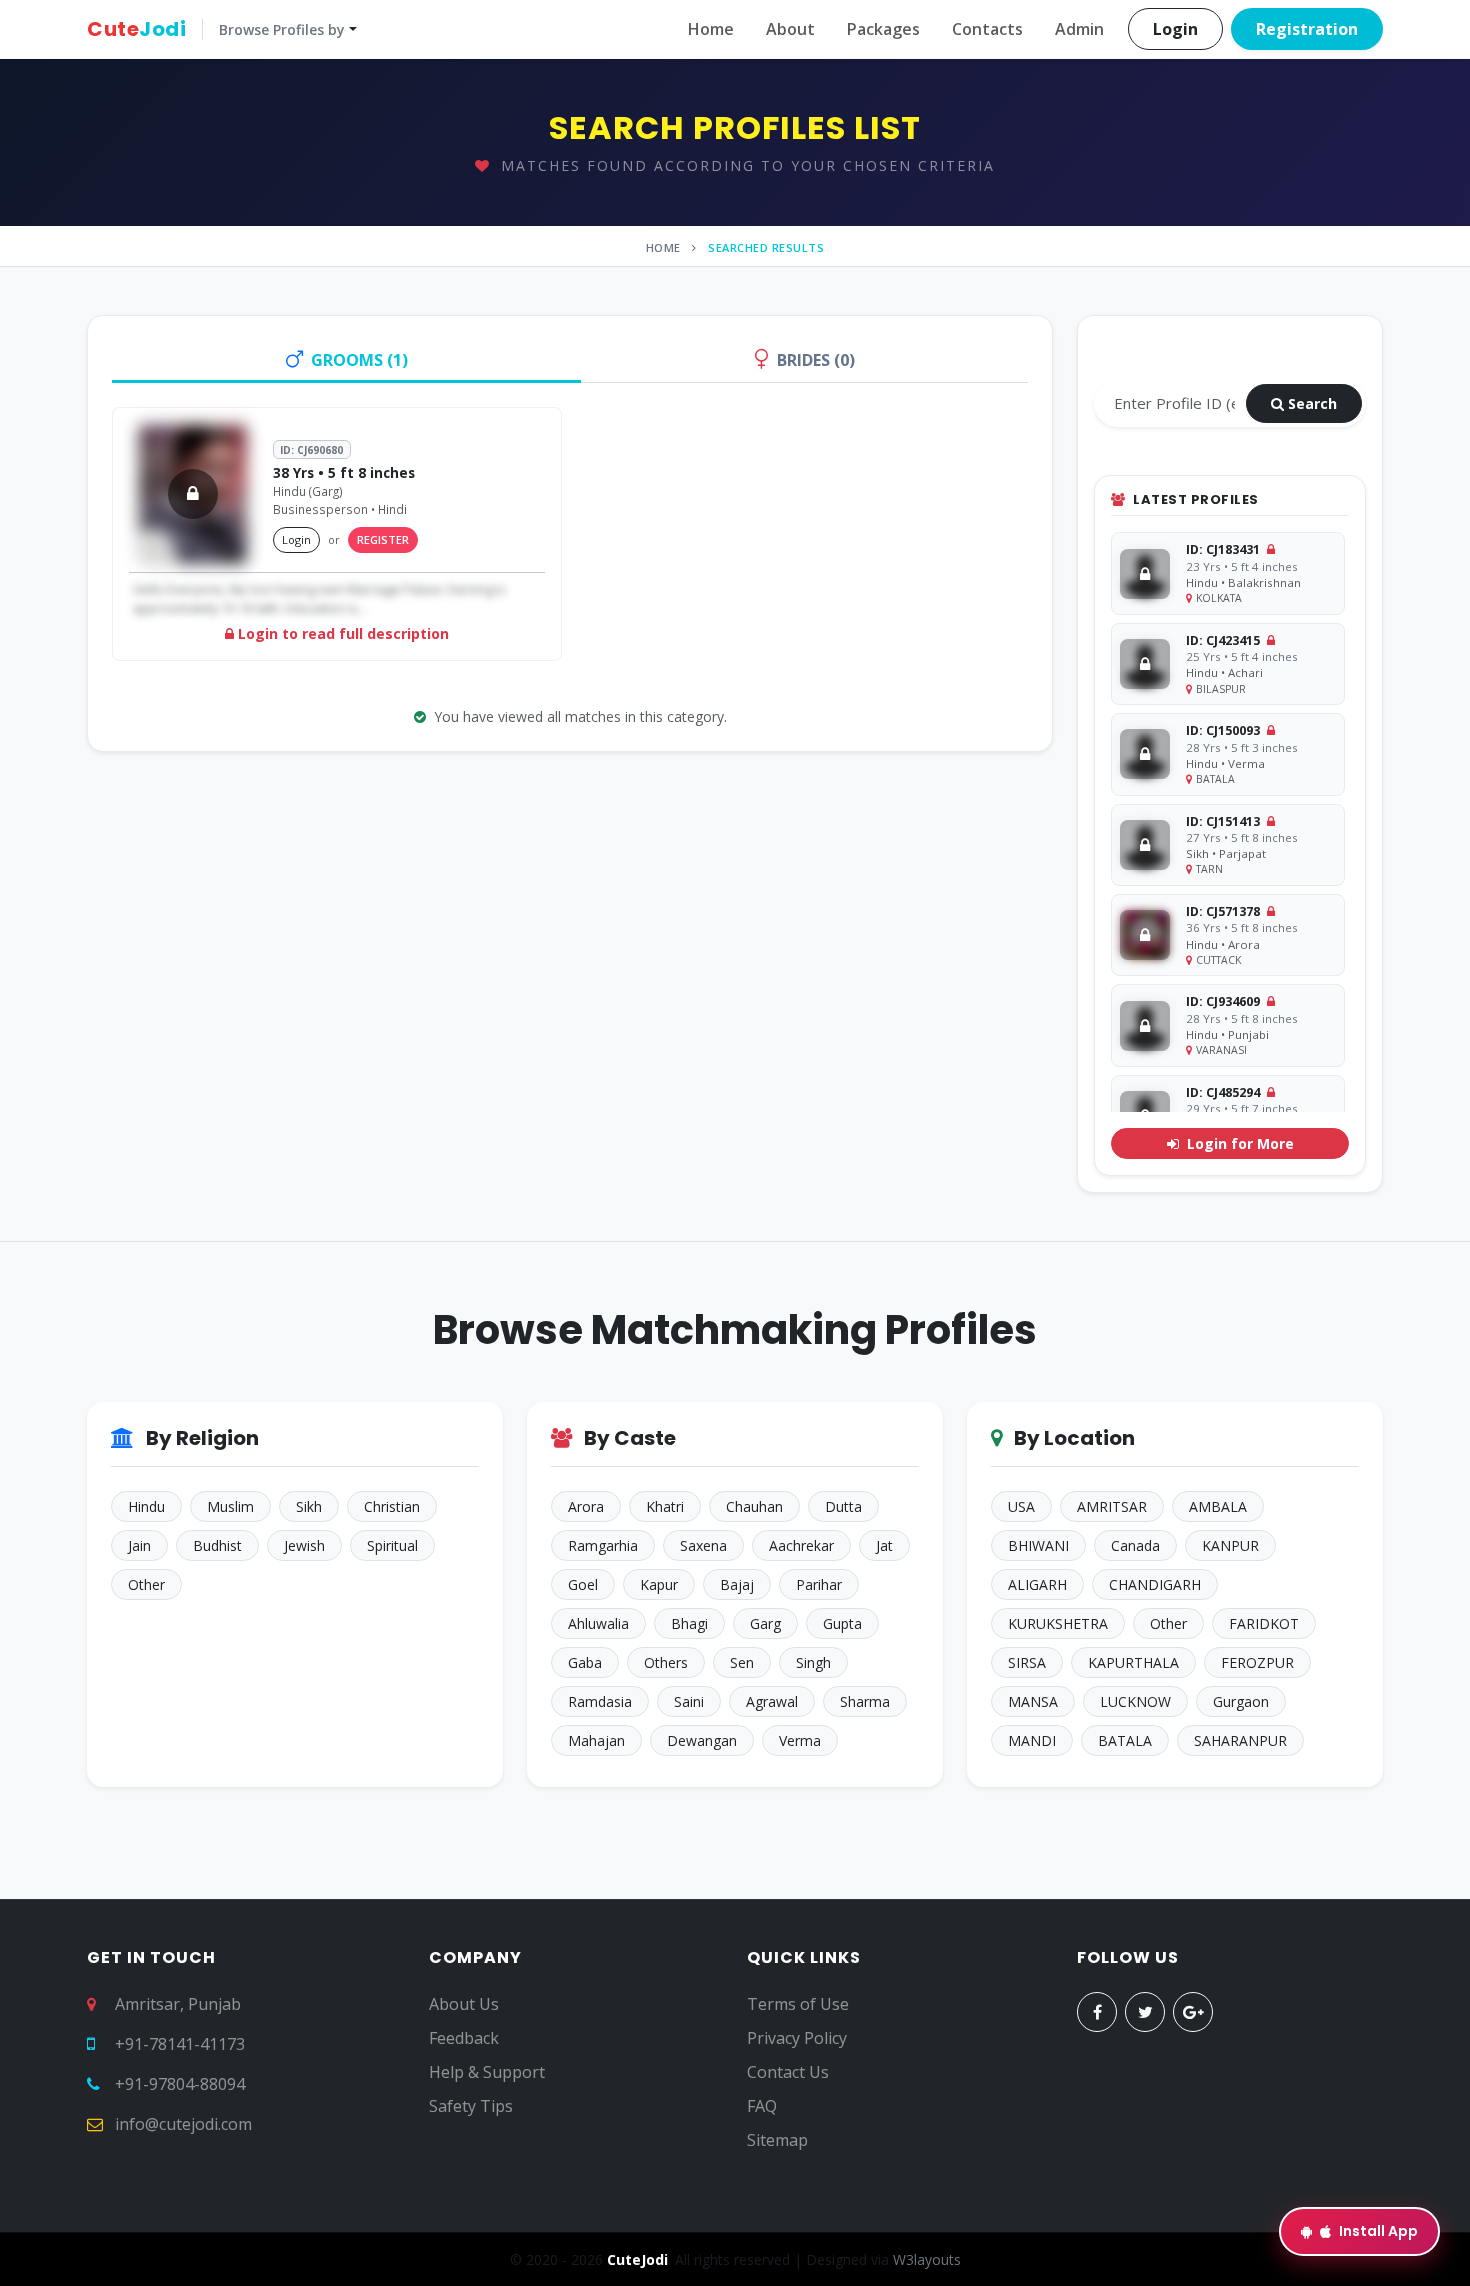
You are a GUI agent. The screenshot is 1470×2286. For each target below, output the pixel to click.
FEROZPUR (1257, 1662)
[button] (222, 29)
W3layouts (927, 2259)
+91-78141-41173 (180, 2044)
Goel (583, 1584)
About (790, 29)
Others (666, 1662)
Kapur (659, 1584)
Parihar (819, 1584)
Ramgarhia (603, 1545)
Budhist (217, 1545)
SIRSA (1027, 1662)
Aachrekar (801, 1545)
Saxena (703, 1545)
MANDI (1032, 1740)
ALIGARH (1037, 1584)
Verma (800, 1740)
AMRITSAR (1112, 1506)
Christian (392, 1506)
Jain (139, 1545)
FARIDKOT (1264, 1623)
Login (1175, 29)
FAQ (762, 2106)
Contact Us (788, 2072)
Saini (689, 1701)
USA (1021, 1506)
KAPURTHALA (1133, 1662)
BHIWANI (1038, 1545)
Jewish (304, 1545)
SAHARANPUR (1240, 1740)
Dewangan (702, 1740)
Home (711, 29)
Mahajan (596, 1740)
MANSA (1033, 1701)
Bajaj (737, 1584)
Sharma (865, 1701)
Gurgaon (1241, 1701)
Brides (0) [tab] (816, 360)
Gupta (842, 1623)
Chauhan (754, 1506)
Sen (742, 1662)
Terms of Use (798, 2004)
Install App (1378, 2231)
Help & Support (487, 2072)
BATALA (1125, 1740)
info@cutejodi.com (183, 2124)
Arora (586, 1506)
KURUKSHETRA (1058, 1623)
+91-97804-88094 (180, 2084)
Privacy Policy (797, 2038)
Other (146, 1584)
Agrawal (772, 1701)
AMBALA (1218, 1506)
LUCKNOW (1135, 1701)
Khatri (665, 1506)
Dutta (843, 1506)
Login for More (1238, 1143)
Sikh (309, 1506)
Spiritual (392, 1545)
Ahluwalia (598, 1623)
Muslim (230, 1506)
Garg (765, 1623)
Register (383, 539)
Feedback (464, 2038)
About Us (464, 2004)
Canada (1135, 1545)
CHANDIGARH (1155, 1584)
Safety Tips (471, 2106)
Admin (1079, 29)
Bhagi (689, 1623)
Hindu (146, 1506)
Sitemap (777, 2140)
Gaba (585, 1662)
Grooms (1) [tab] (359, 360)
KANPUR (1230, 1545)
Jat (884, 1545)
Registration (1307, 29)
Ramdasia (600, 1701)
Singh (813, 1662)
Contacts (987, 29)
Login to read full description (341, 633)
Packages (883, 29)
